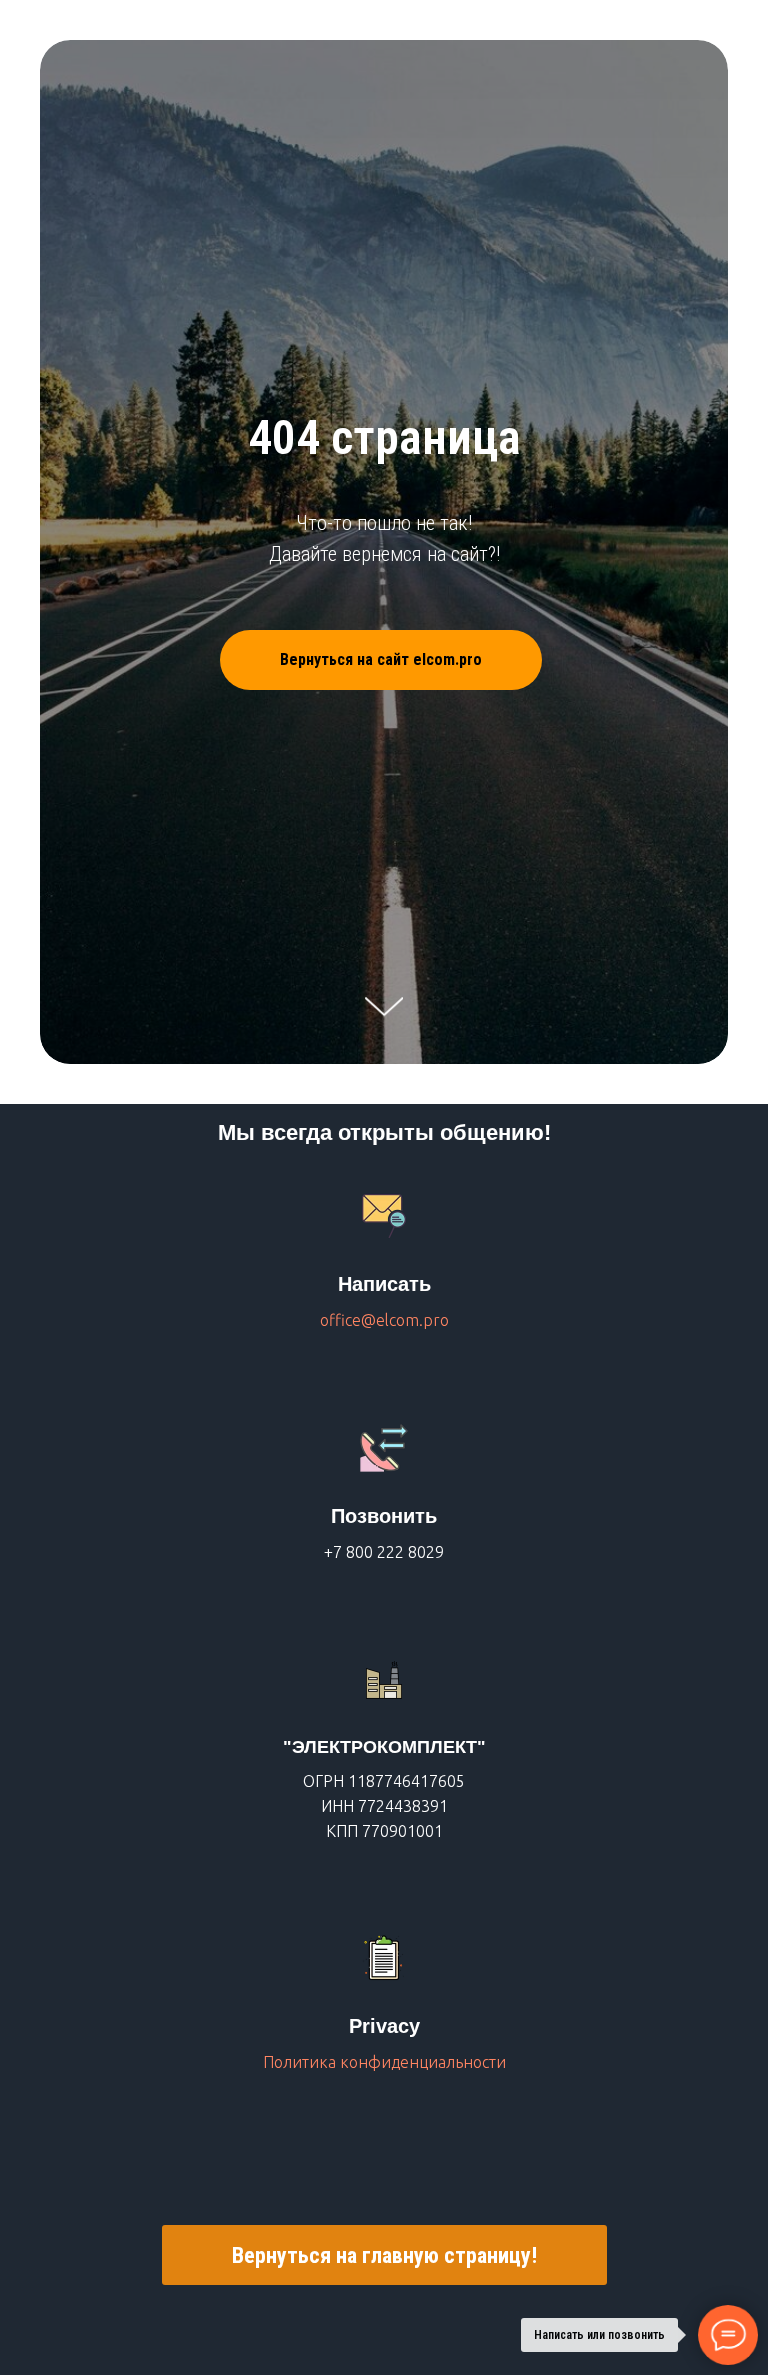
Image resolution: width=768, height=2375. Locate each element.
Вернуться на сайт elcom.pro (381, 1335)
